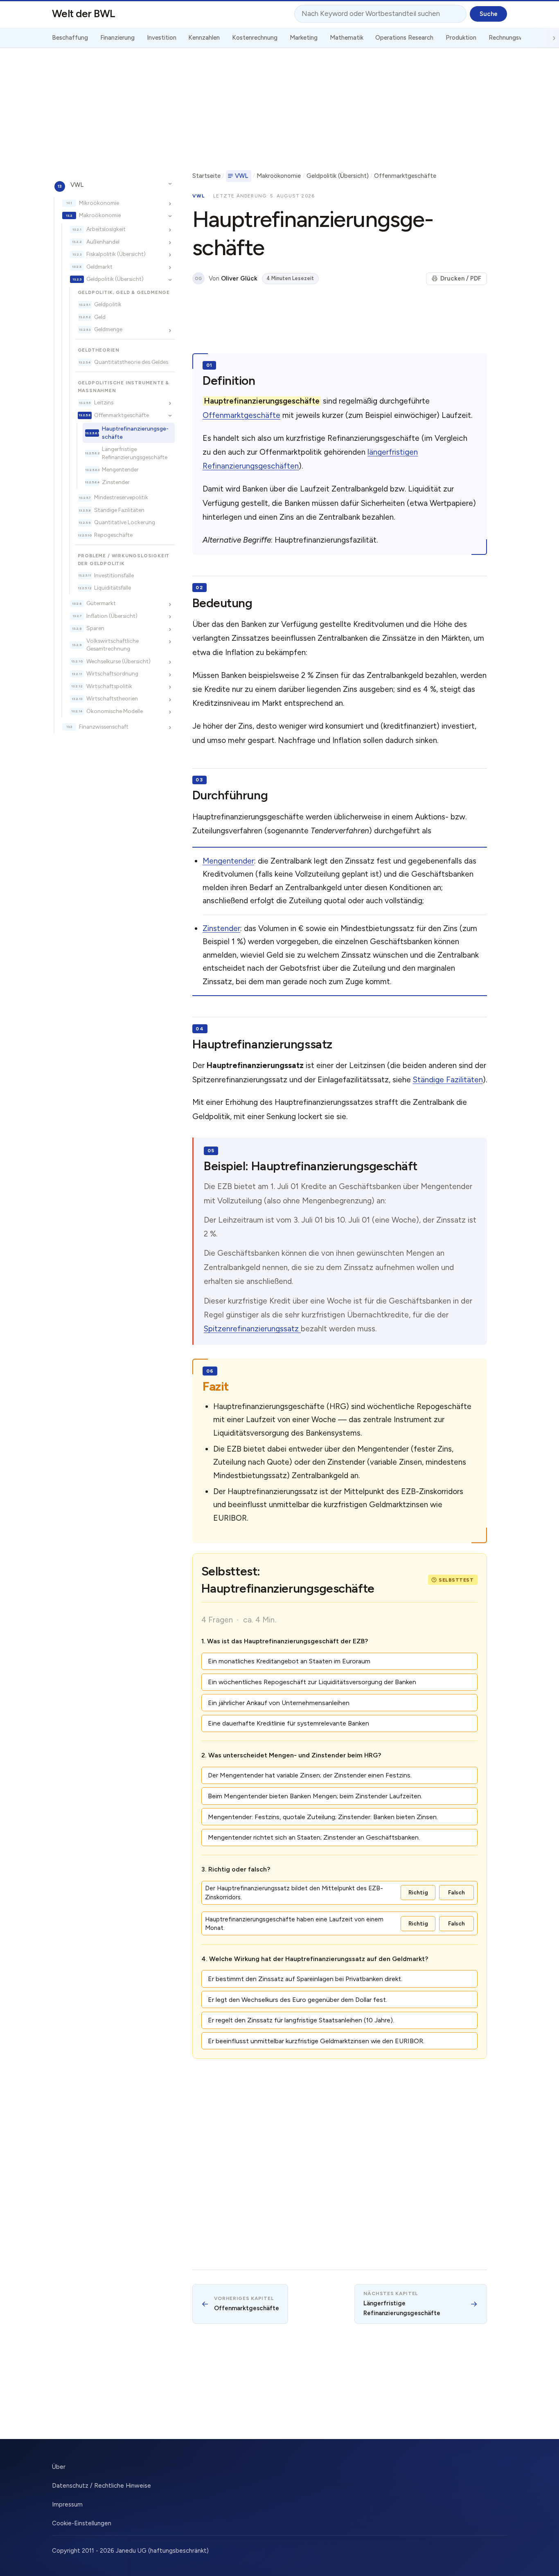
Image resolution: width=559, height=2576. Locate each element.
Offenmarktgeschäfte (122, 415)
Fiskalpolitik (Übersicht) (116, 254)
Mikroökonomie (99, 202)
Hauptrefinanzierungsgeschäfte (135, 432)
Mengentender (120, 469)
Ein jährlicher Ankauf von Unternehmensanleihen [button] (279, 1703)
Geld (100, 316)
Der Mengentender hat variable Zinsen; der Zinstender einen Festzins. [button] (310, 1775)
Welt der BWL (84, 13)
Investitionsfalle (114, 575)
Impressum (67, 2504)
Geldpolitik (108, 304)
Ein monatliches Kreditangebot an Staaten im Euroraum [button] (289, 1661)
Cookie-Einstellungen (82, 2523)
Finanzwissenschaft (104, 726)
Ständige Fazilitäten (119, 509)
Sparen (95, 628)
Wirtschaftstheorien (112, 698)
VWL (77, 184)
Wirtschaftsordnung (112, 673)
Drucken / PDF (461, 278)
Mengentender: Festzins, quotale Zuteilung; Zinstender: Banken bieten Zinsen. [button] (323, 1817)
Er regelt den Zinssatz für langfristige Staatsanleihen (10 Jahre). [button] (301, 2020)
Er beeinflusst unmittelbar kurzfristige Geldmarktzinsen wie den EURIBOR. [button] (316, 2041)
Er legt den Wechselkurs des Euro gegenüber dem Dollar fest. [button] (298, 2000)
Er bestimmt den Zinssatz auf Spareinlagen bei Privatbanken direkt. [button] (305, 1979)
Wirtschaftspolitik (109, 686)
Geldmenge (108, 329)
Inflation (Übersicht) (112, 615)
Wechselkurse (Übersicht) (118, 661)
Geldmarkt (99, 266)
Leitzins (104, 402)
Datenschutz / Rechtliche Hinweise (101, 2486)
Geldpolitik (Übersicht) (115, 279)
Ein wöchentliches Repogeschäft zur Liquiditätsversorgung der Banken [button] (312, 1682)
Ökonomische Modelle (115, 711)
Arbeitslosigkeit (106, 229)
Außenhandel (103, 241)
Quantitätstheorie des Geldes (131, 362)
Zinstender (116, 482)
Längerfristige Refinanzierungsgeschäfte (135, 453)
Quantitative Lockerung (125, 522)
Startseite (206, 176)
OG (198, 279)
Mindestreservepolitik (121, 497)
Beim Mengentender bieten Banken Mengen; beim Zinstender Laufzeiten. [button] (315, 1796)
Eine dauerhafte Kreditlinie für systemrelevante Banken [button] (289, 1723)
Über (59, 2467)
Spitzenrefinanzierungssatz (252, 1329)
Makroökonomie (100, 215)
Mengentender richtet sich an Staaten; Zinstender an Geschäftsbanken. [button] (314, 1837)
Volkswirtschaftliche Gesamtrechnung (113, 644)
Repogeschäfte (113, 534)
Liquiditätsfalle (113, 588)
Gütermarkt (101, 603)
